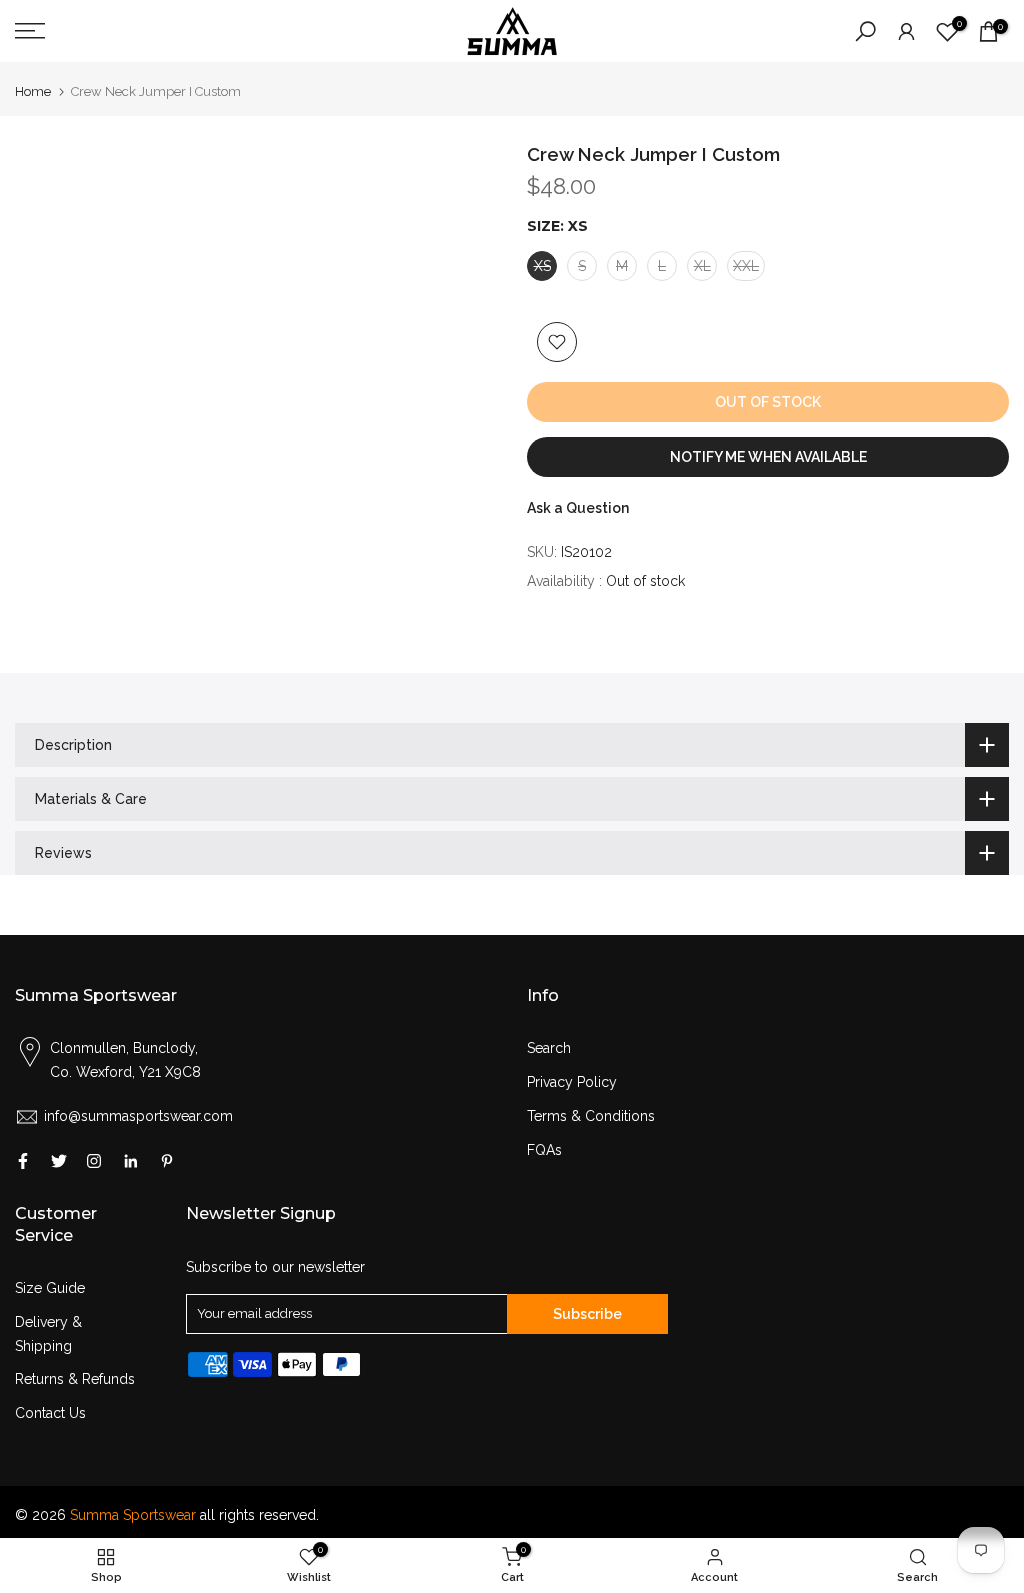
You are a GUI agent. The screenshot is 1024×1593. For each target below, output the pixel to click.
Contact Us (50, 1413)
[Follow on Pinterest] (167, 1161)
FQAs (544, 1150)
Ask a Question (578, 508)
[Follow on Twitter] (59, 1161)
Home (33, 91)
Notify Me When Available (768, 457)
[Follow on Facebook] (23, 1161)
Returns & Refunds (75, 1379)
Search (549, 1048)
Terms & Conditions (591, 1116)
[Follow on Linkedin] (130, 1161)
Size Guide (50, 1288)
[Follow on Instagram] (94, 1161)
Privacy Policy (572, 1082)
